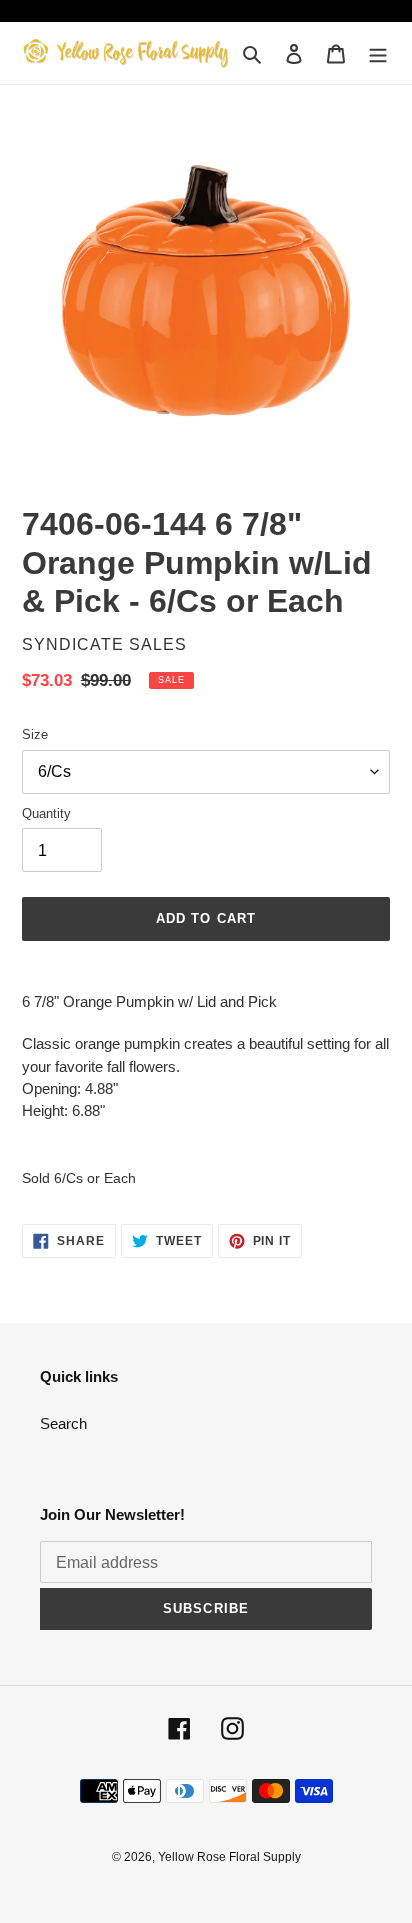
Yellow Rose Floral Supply (229, 1857)
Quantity (46, 813)
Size (35, 734)
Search (63, 1423)
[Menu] (378, 53)
